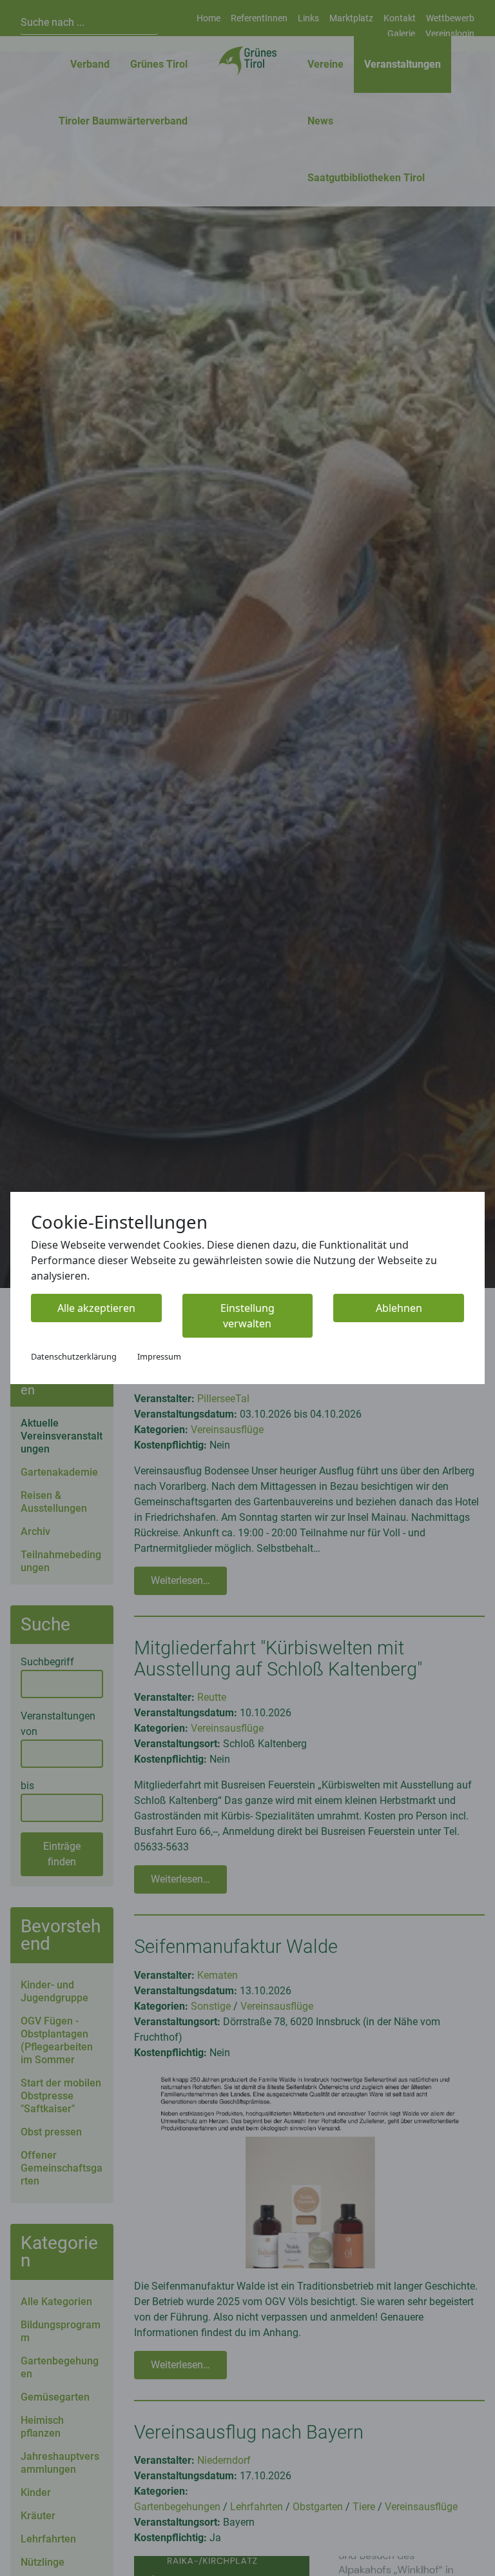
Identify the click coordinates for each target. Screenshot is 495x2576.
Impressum (159, 1356)
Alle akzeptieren (96, 1308)
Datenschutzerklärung (74, 1356)
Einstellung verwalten (247, 1316)
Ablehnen (399, 1308)
